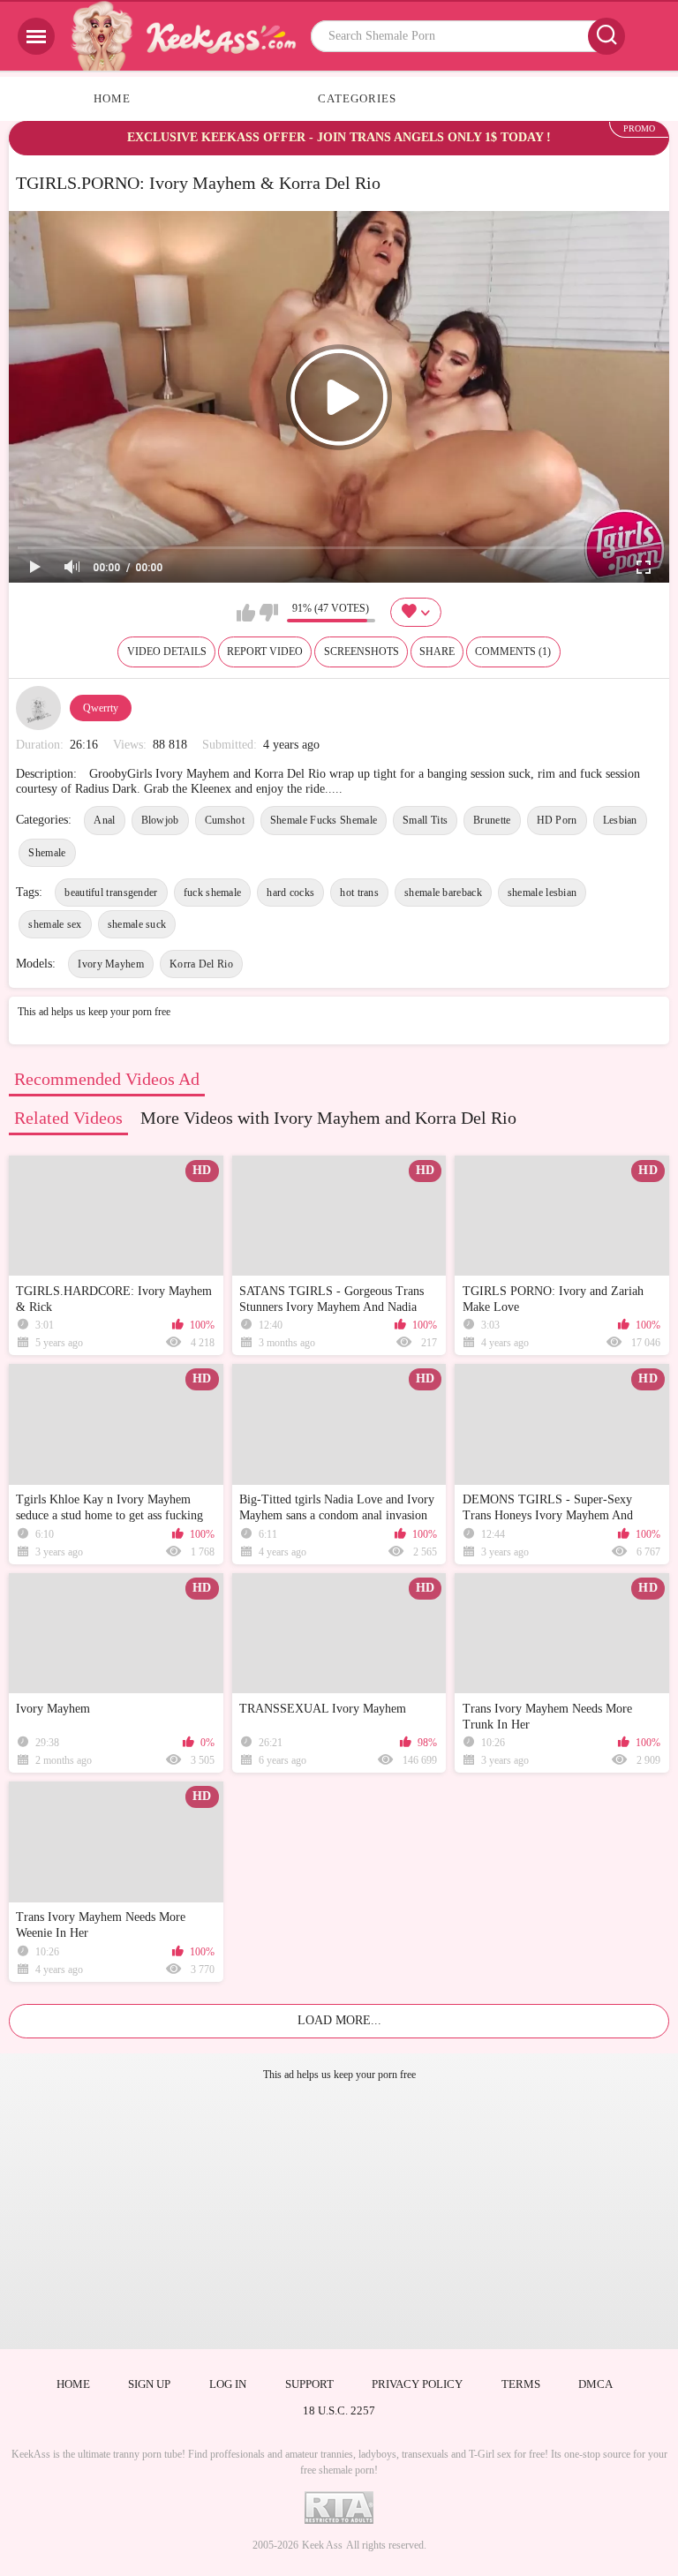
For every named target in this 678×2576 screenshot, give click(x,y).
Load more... (339, 2020)
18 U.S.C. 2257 (339, 2410)
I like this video (246, 613)
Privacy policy (417, 2384)
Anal (104, 820)
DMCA (595, 2384)
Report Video (265, 652)
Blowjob (160, 820)
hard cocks (290, 893)
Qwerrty (101, 708)
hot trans (359, 893)
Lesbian (620, 820)
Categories (357, 98)
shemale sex (55, 924)
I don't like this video (269, 613)
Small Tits (425, 820)
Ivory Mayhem (111, 964)
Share (437, 652)
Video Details (167, 652)
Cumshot (225, 820)
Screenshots (362, 652)
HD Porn (557, 820)
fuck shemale (213, 893)
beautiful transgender (111, 893)
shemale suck (137, 924)
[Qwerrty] (38, 708)
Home (112, 98)
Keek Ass (322, 2545)
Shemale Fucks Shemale (324, 820)
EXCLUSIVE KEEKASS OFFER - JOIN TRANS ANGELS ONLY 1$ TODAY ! (339, 137)
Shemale (47, 853)
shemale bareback (443, 893)
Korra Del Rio (201, 964)
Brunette (492, 820)
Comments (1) (513, 652)
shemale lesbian (542, 893)
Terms (521, 2384)
